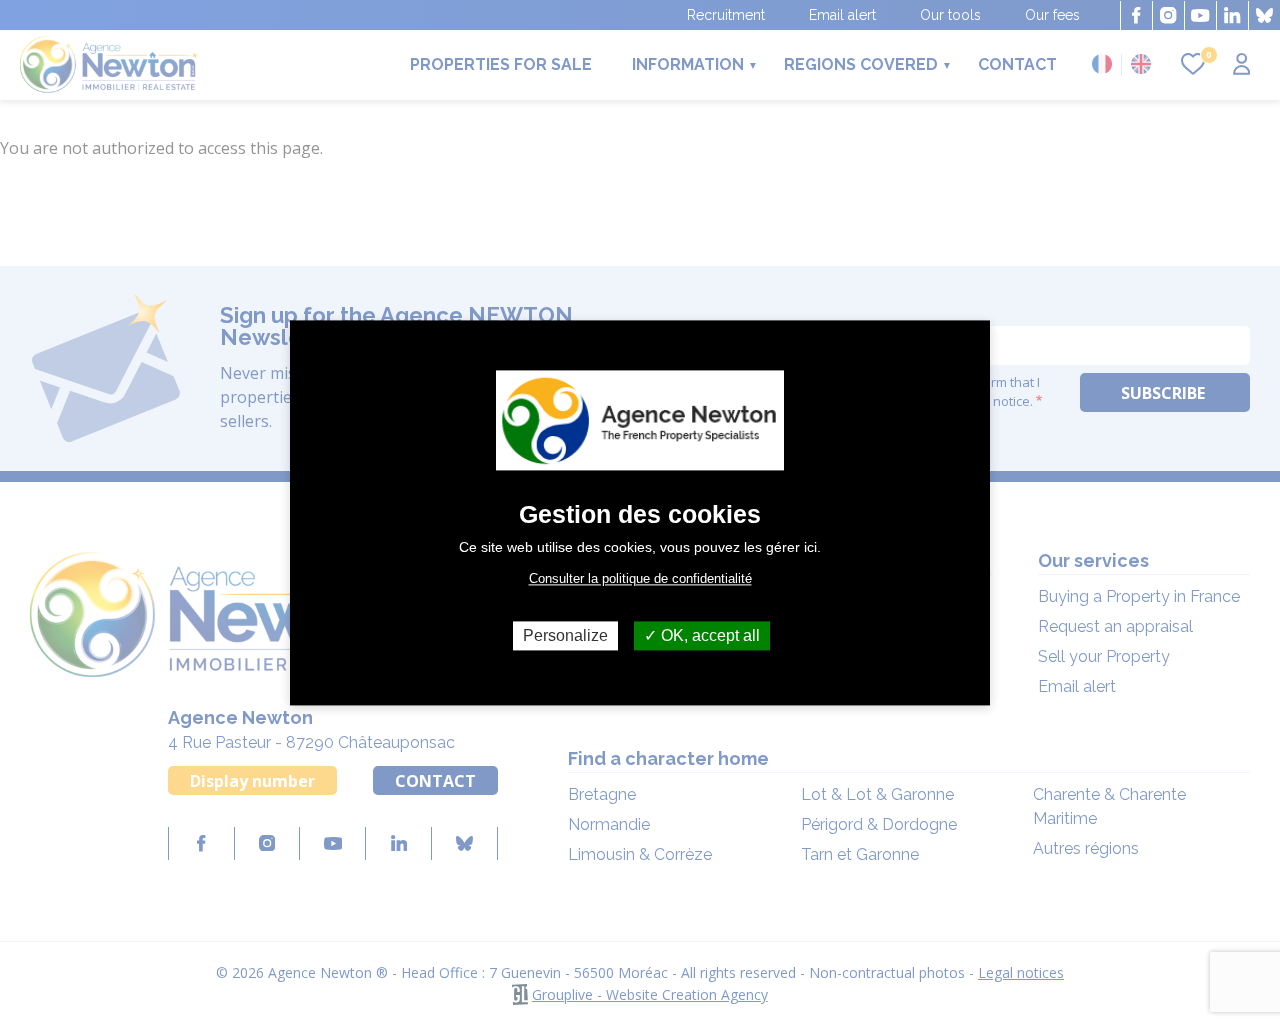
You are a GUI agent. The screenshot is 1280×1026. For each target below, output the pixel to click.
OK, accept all (708, 635)
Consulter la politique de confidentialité (640, 578)
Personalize (565, 635)
